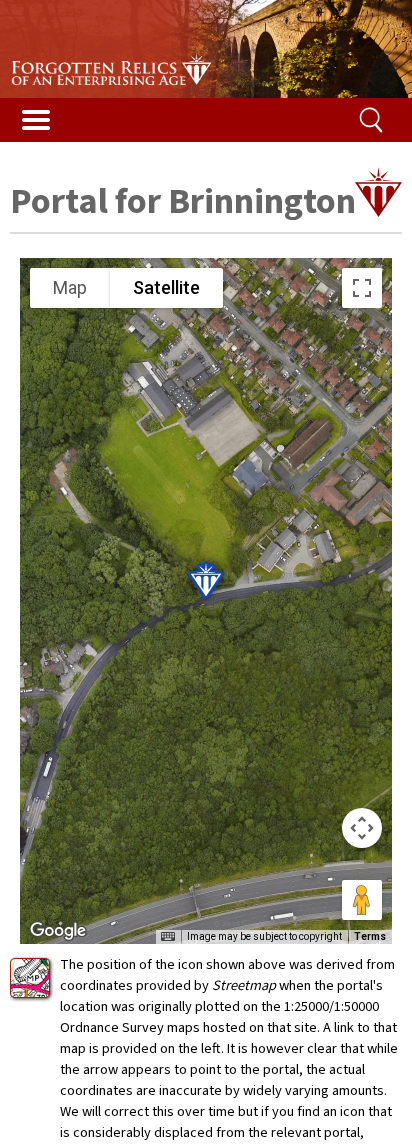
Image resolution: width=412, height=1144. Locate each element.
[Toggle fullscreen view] (362, 288)
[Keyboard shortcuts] (168, 937)
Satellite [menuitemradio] (166, 287)
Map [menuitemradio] (70, 287)
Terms (370, 936)
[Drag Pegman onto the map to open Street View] (362, 900)
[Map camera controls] (362, 828)
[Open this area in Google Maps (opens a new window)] (58, 931)
